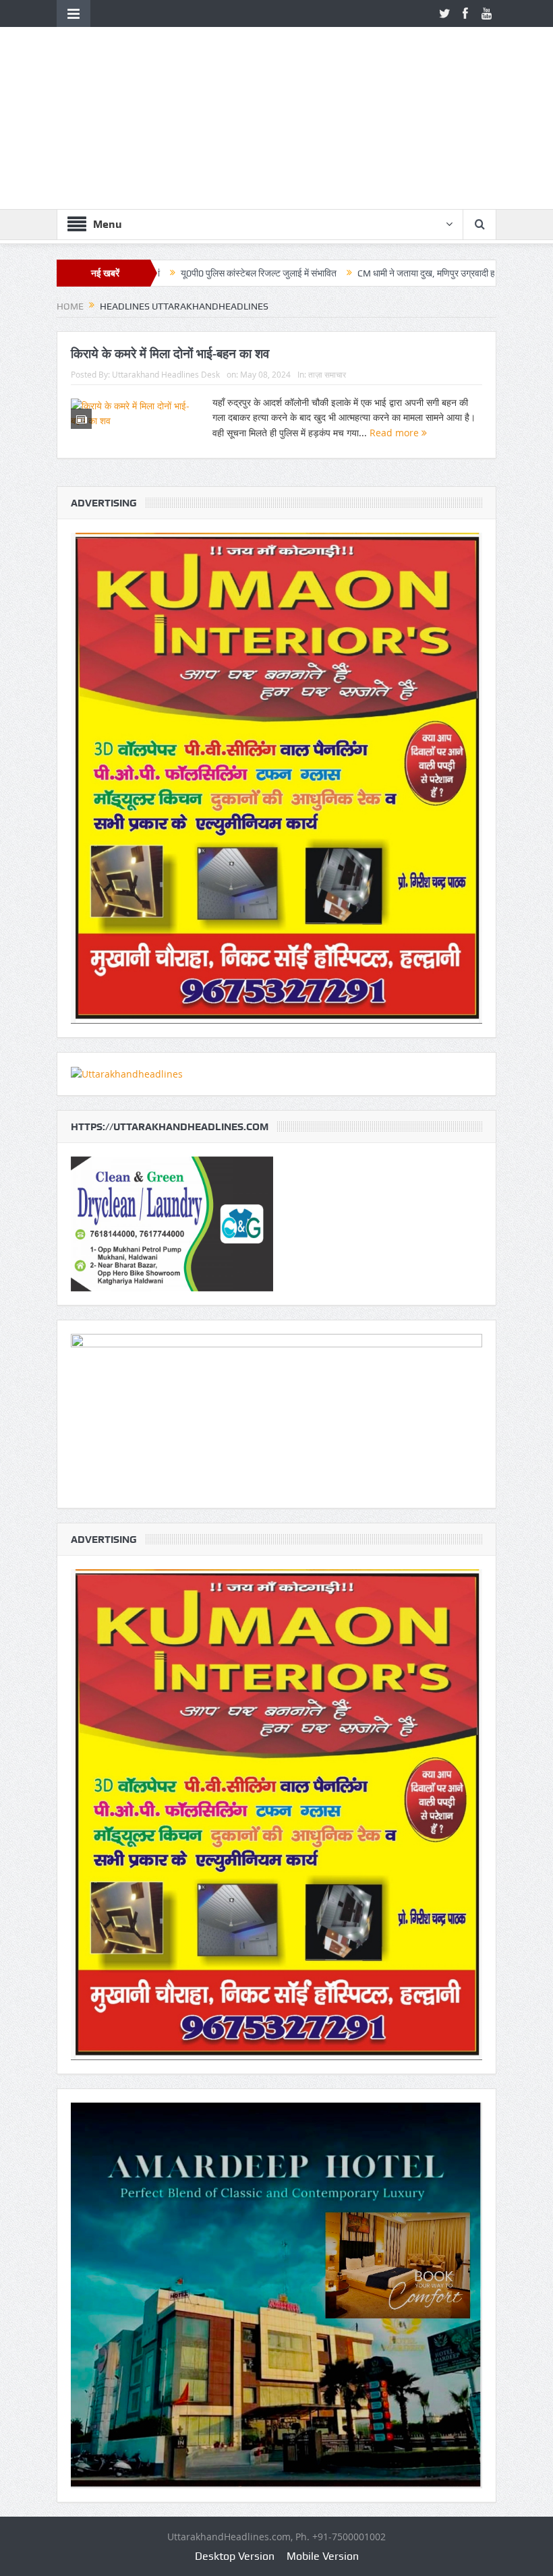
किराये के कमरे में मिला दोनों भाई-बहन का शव (170, 353)
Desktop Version (235, 2556)
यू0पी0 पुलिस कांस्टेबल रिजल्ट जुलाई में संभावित (165, 273)
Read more (396, 433)
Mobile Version (323, 2556)
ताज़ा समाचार (327, 374)
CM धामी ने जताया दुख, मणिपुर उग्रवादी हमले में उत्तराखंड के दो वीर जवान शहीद (393, 273)
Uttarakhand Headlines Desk (166, 374)
